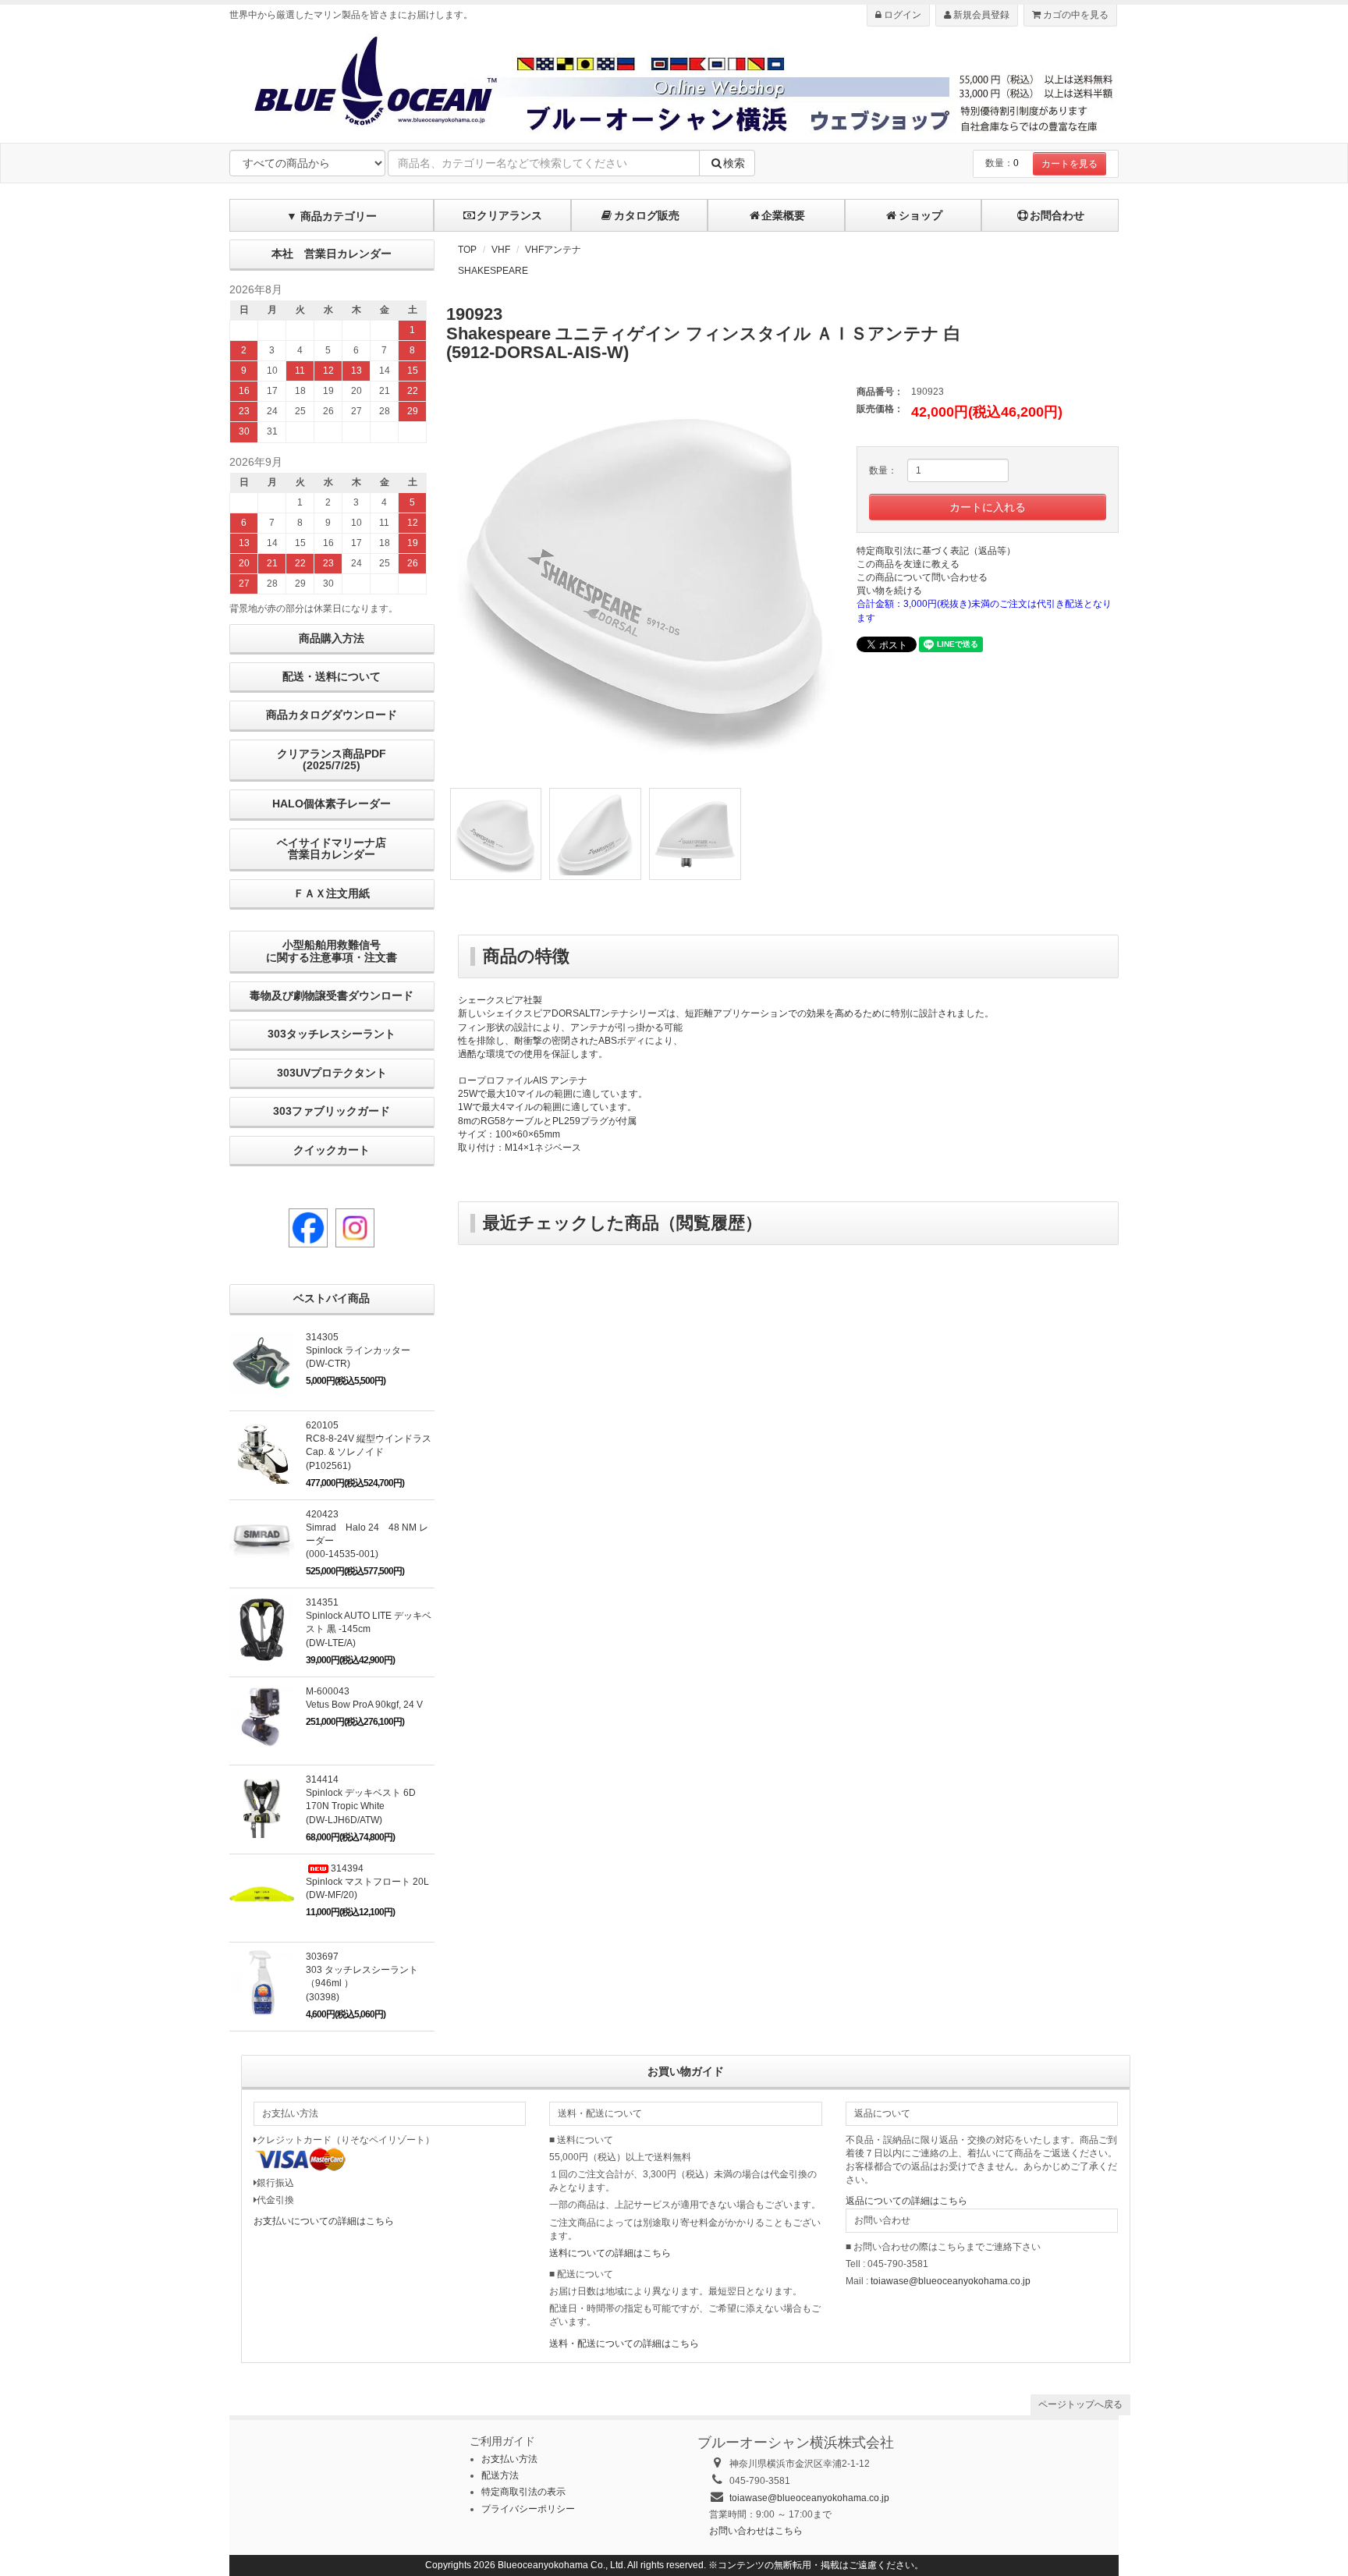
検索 (734, 163)
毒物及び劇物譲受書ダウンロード (332, 995)
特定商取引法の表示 (523, 2492)
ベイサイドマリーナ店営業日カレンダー (332, 848)
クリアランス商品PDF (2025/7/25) (332, 759)
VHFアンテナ (553, 250)
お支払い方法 (509, 2459)
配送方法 (500, 2475)
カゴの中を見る (1075, 15)
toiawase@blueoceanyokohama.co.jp (951, 2281)
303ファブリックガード (332, 1111)
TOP (467, 250)
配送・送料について (332, 676)
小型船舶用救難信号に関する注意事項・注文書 (332, 951)
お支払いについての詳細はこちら (324, 2221)
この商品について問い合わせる (922, 577)
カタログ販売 (647, 215)
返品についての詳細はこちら (906, 2201)
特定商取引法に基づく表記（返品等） (936, 551)
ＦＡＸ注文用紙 (332, 893)
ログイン (901, 15)
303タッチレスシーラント (332, 1034)
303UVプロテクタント (332, 1073)
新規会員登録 (980, 15)
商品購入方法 (332, 638)
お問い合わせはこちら (756, 2531)
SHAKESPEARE (493, 271)
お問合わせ (1057, 215)
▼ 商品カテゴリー (332, 216)
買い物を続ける (889, 591)
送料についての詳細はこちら (610, 2253)
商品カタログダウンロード (332, 715)
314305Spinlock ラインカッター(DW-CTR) (358, 1350)
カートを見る (1070, 164)
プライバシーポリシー (528, 2509)
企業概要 (783, 215)
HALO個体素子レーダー (332, 804)
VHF (501, 250)
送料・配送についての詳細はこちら (624, 2344)
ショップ (921, 215)
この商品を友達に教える (908, 564)
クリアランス (509, 215)
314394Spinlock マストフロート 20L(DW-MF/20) (367, 1882)
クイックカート (332, 1150)
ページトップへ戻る (1080, 2404)
